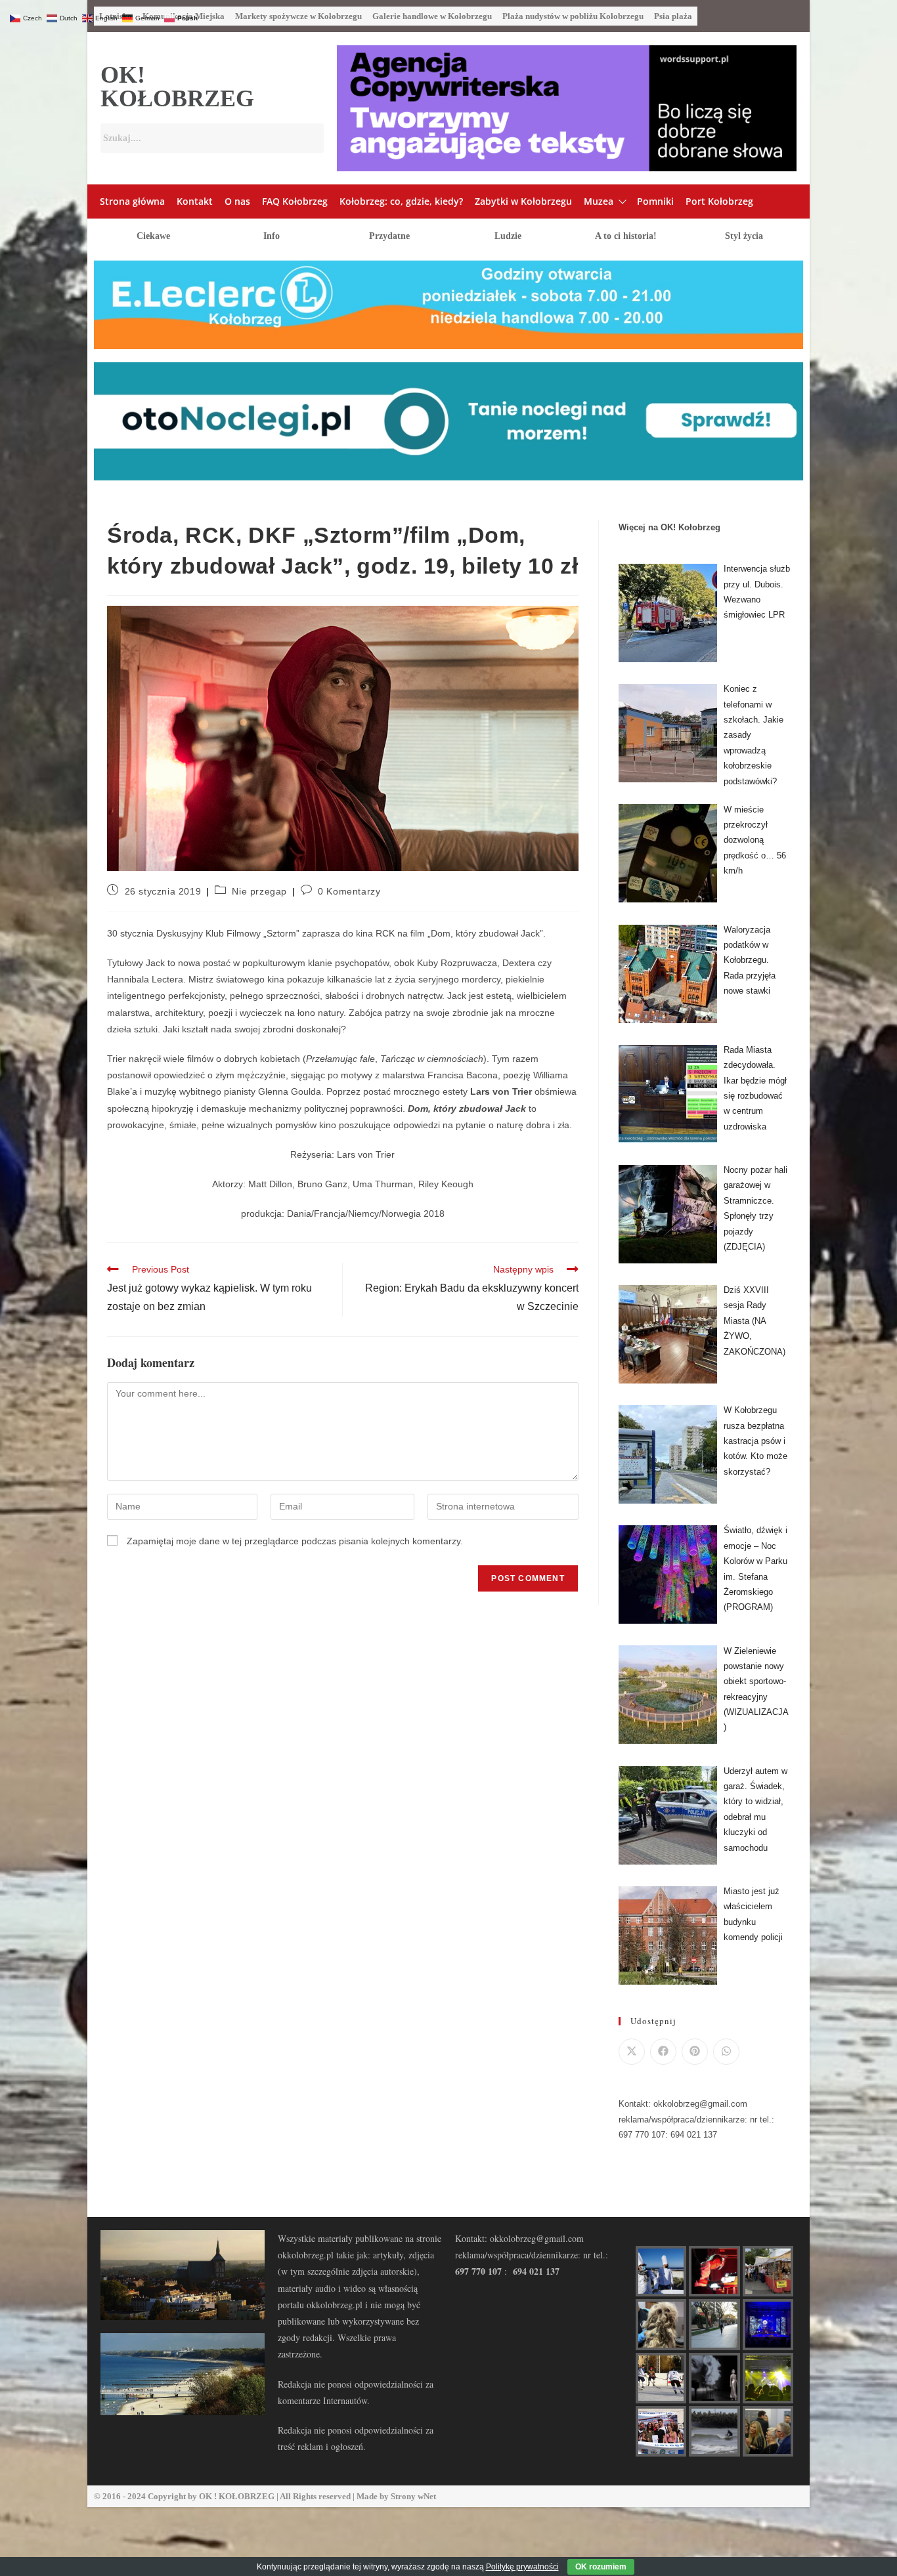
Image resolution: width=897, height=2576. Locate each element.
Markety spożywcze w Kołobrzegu (298, 16)
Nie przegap (259, 891)
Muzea (599, 201)
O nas (237, 201)
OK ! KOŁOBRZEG (237, 2496)
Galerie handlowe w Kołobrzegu (432, 16)
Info (272, 236)
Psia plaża (673, 16)
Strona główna (132, 201)
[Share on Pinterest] (695, 2052)
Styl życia (744, 236)
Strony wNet (413, 2496)
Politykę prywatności (522, 2567)
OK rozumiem (601, 2567)
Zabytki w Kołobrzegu (523, 201)
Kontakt (195, 201)
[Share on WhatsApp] (726, 2052)
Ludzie (508, 236)
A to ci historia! (626, 236)
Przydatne (389, 236)
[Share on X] (632, 2052)
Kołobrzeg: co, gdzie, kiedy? (401, 201)
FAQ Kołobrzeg (295, 201)
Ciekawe (153, 236)
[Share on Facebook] (663, 2052)
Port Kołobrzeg (719, 201)
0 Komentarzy (349, 891)
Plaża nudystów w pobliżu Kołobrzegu (573, 16)
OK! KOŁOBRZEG (177, 87)
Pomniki (655, 201)
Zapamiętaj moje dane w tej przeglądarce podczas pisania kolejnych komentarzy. (295, 1541)
